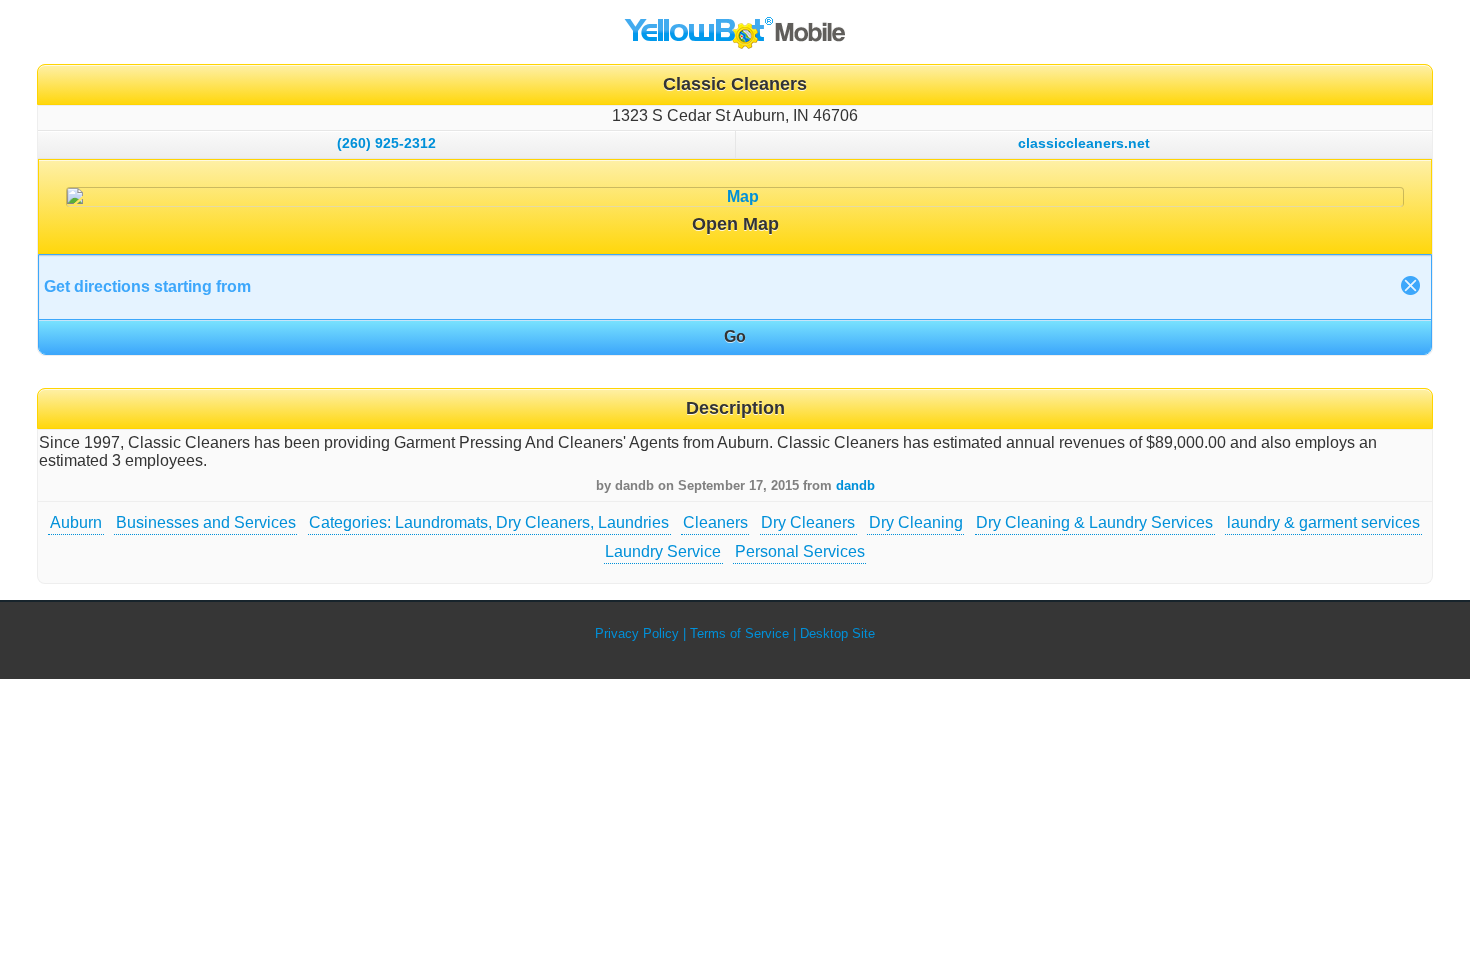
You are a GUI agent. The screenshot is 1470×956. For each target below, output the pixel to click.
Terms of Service (739, 633)
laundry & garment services (1323, 522)
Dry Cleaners (808, 522)
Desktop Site (837, 633)
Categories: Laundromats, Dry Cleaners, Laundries (489, 522)
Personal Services (800, 551)
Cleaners (715, 522)
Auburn (76, 522)
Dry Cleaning (916, 522)
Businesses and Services (206, 522)
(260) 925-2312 (386, 143)
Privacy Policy (637, 633)
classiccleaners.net (1084, 143)
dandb (855, 485)
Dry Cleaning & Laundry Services (1094, 522)
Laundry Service (663, 551)
